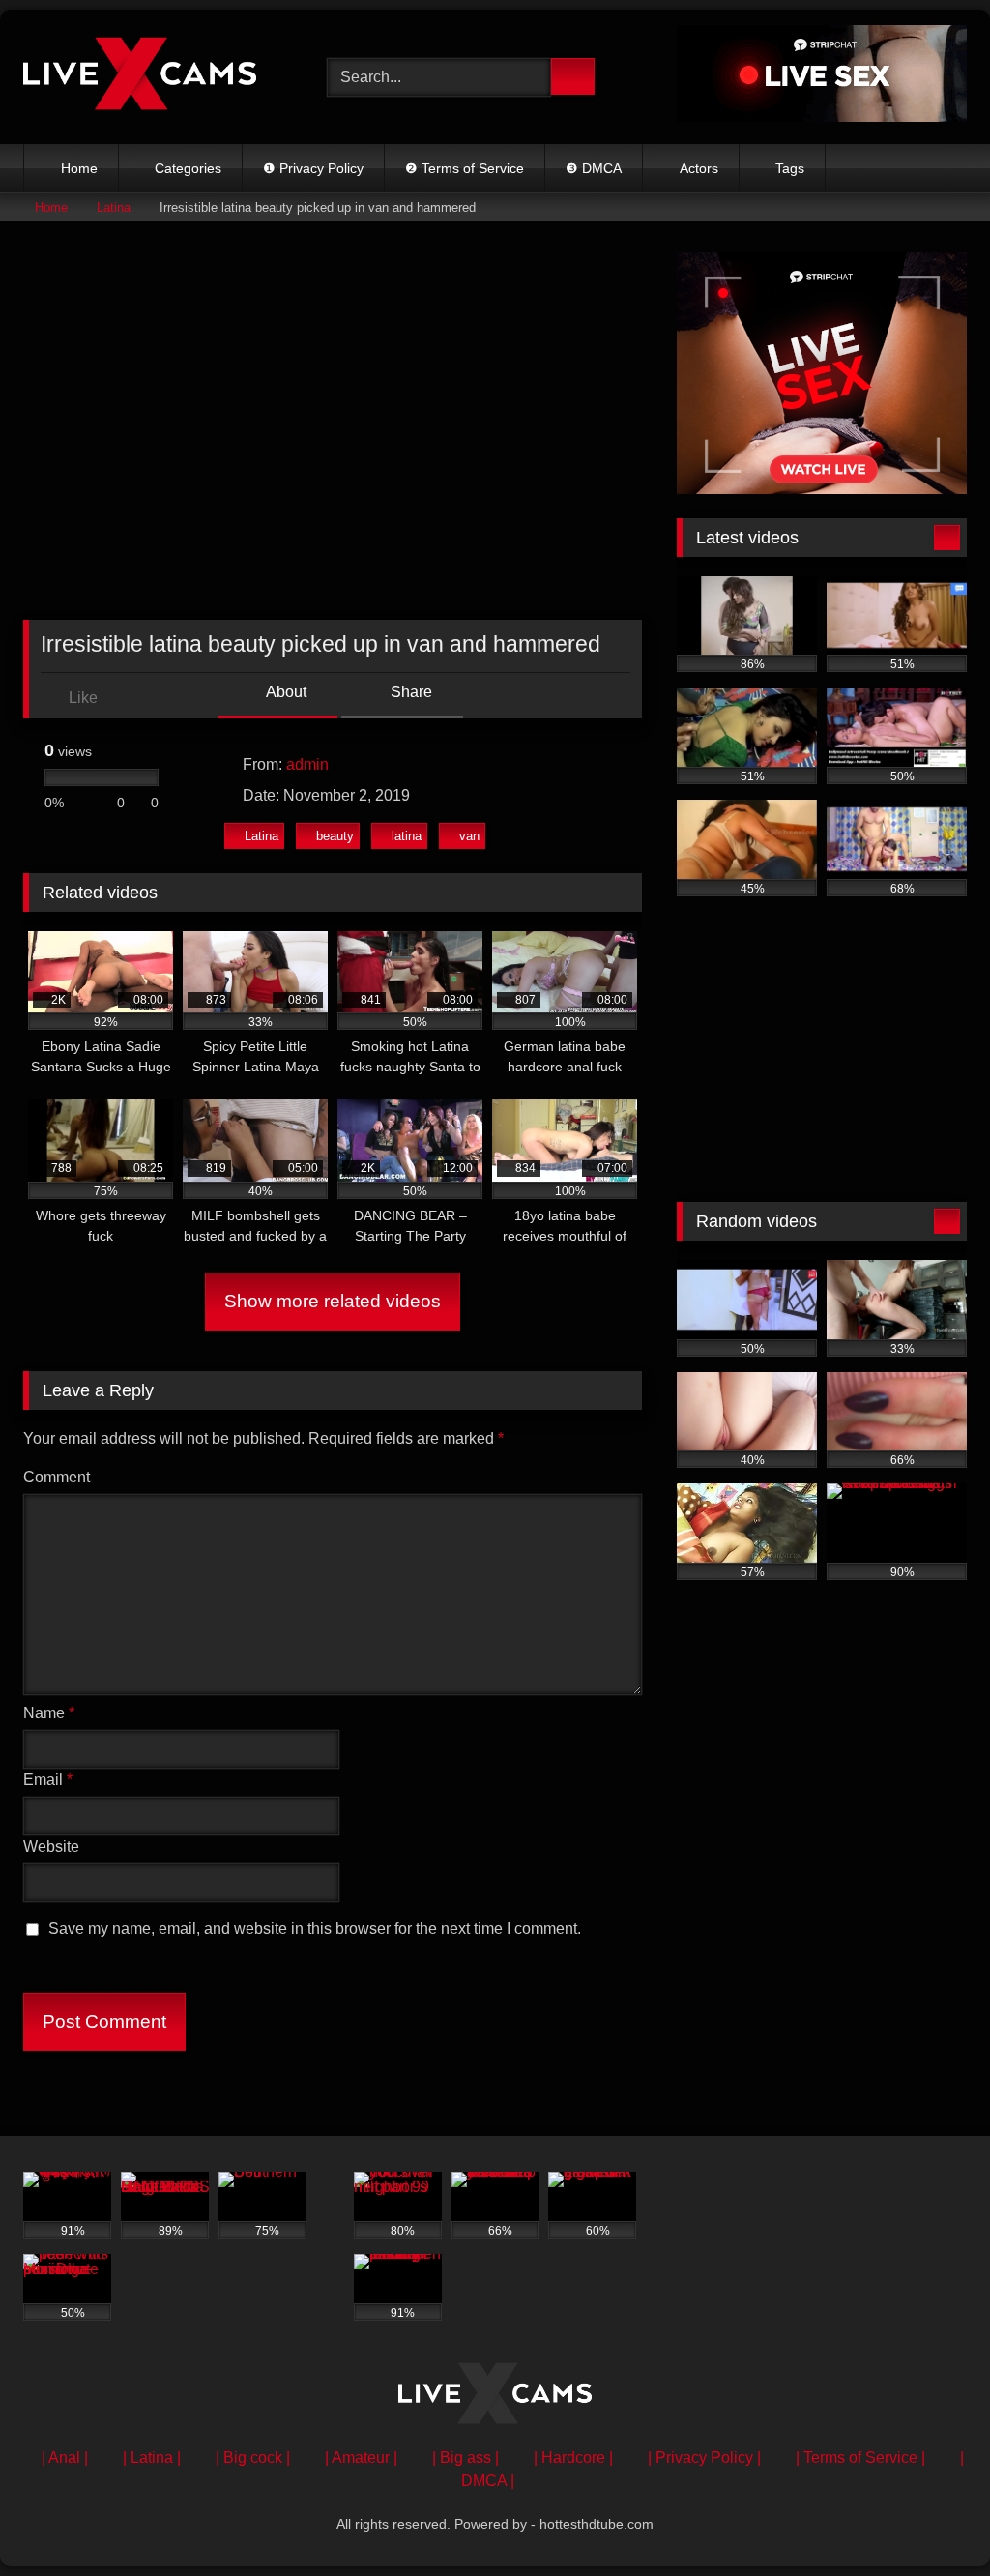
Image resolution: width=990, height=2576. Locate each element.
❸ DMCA (594, 168)
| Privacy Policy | (704, 2458)
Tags (790, 168)
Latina (114, 207)
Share (409, 692)
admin (307, 764)
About (285, 692)
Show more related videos (333, 1301)
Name (49, 1713)
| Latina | (152, 2458)
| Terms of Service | (860, 2458)
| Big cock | (253, 2458)
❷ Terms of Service (465, 168)
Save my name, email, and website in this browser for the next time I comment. (315, 1929)
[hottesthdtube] (153, 77)
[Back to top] (932, 2518)
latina (407, 836)
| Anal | (65, 2458)
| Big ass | (466, 2458)
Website (51, 1846)
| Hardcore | (573, 2458)
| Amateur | (361, 2458)
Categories (188, 168)
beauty (335, 836)
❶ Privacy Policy (313, 168)
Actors (699, 168)
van (469, 836)
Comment (57, 1477)
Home (79, 168)
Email (48, 1780)
